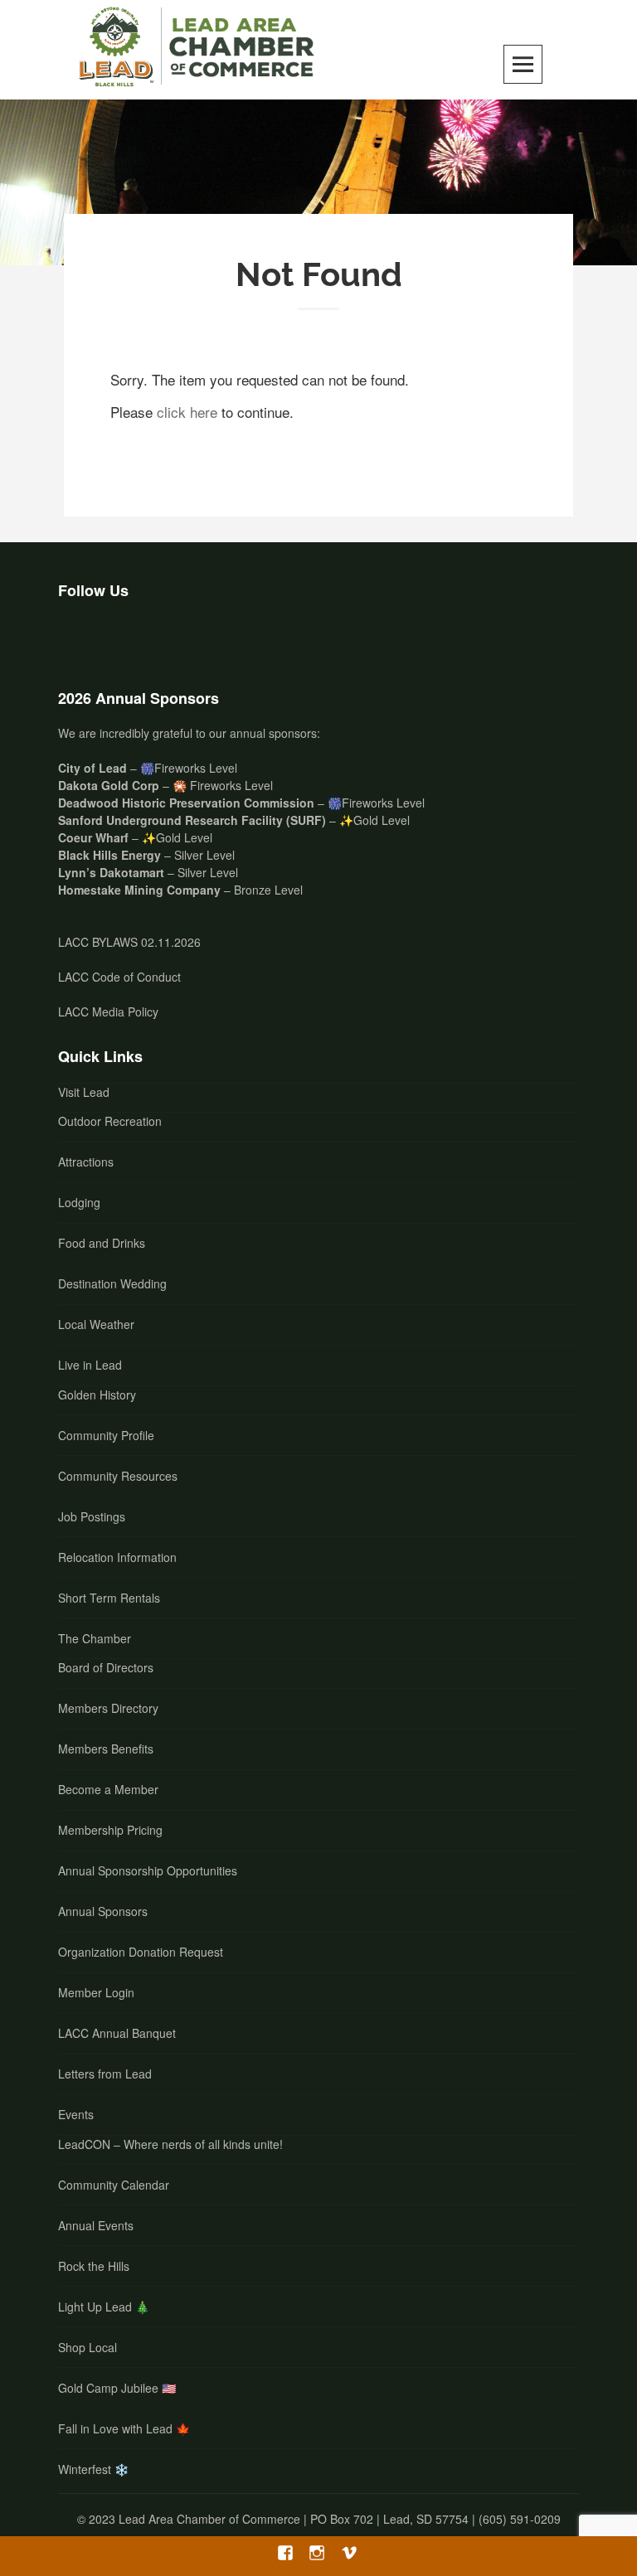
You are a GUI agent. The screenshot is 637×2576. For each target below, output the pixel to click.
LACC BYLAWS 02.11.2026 (129, 942)
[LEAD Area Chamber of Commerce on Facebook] (77, 640)
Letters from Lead (105, 2074)
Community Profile (106, 1435)
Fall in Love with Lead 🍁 (124, 2428)
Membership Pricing (110, 1830)
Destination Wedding (112, 1283)
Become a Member (108, 1789)
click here (187, 412)
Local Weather (96, 1324)
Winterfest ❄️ (93, 2469)
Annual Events (96, 2225)
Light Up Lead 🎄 (104, 2307)
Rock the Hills (94, 2266)
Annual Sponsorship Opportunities (148, 1870)
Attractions (86, 1162)
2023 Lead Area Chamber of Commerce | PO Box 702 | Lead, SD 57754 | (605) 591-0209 (325, 2519)
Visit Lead (84, 1092)
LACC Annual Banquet (117, 2033)
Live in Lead (90, 1365)
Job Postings (92, 1516)
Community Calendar (114, 2185)
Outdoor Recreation (110, 1121)
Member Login (96, 1992)
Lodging (79, 1202)
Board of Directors (106, 1667)
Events (76, 2114)
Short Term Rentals (109, 1598)
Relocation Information (117, 1557)
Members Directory (108, 1708)
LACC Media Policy (108, 1011)
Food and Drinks (102, 1243)
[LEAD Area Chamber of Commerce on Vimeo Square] (164, 640)
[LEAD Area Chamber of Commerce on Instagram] (121, 640)
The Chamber (95, 1638)
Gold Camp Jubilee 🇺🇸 (117, 2388)
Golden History (97, 1395)
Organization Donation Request (141, 1952)
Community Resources (118, 1476)
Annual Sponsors (103, 1911)
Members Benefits (106, 1749)
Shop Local (88, 2347)
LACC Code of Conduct (119, 977)
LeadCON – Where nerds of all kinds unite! (170, 2144)
